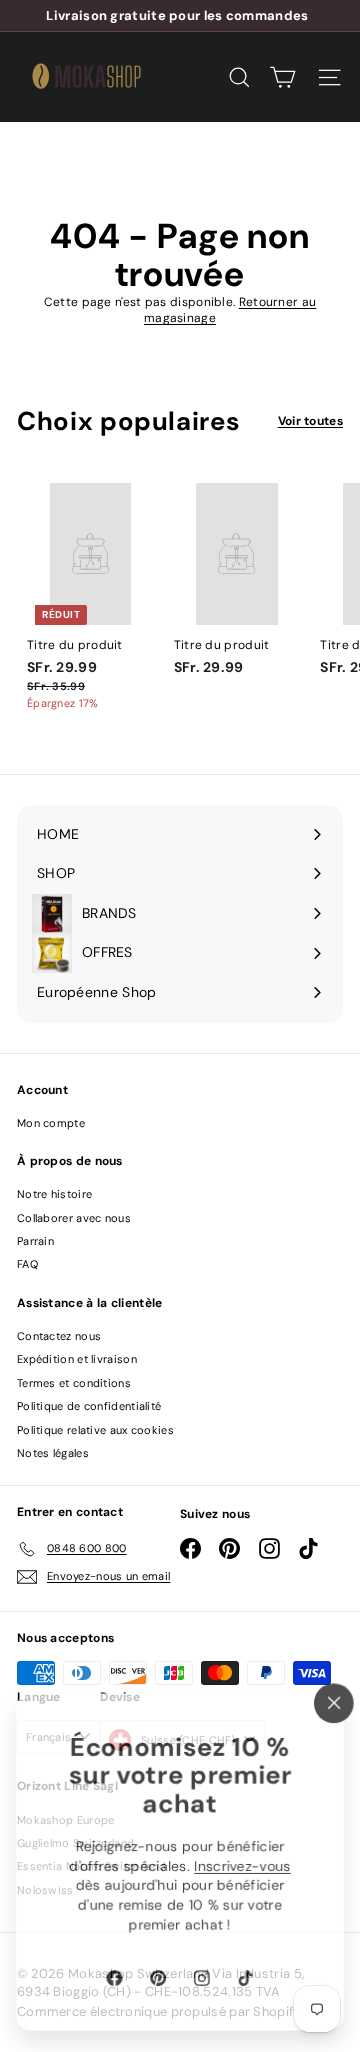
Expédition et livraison (77, 1359)
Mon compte (51, 1123)
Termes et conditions (74, 1383)
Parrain (35, 1241)
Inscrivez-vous (242, 1866)
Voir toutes (310, 421)
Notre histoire (54, 1194)
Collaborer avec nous (74, 1218)
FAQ (27, 1264)
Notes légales (53, 1453)
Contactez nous (59, 1336)
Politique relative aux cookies (95, 1430)
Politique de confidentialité (89, 1406)
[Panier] (282, 77)
